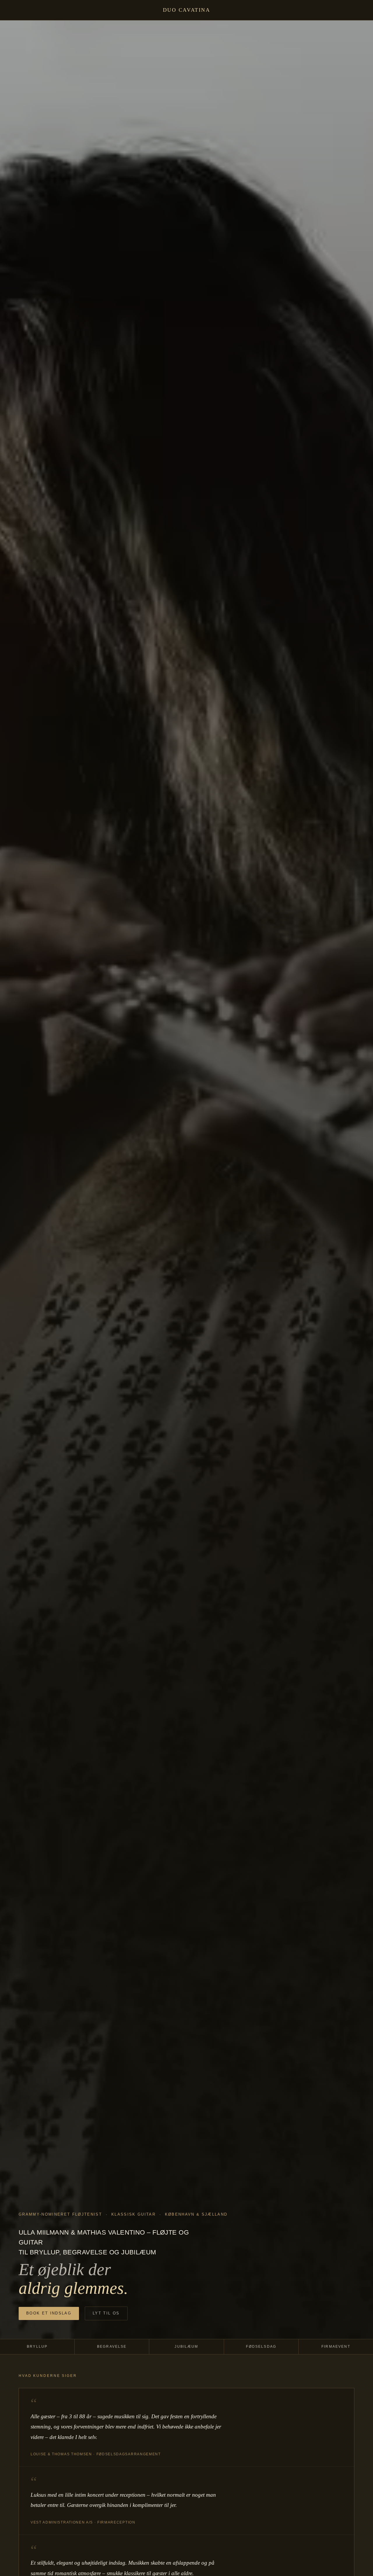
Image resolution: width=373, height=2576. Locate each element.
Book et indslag (49, 2313)
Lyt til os (106, 2313)
